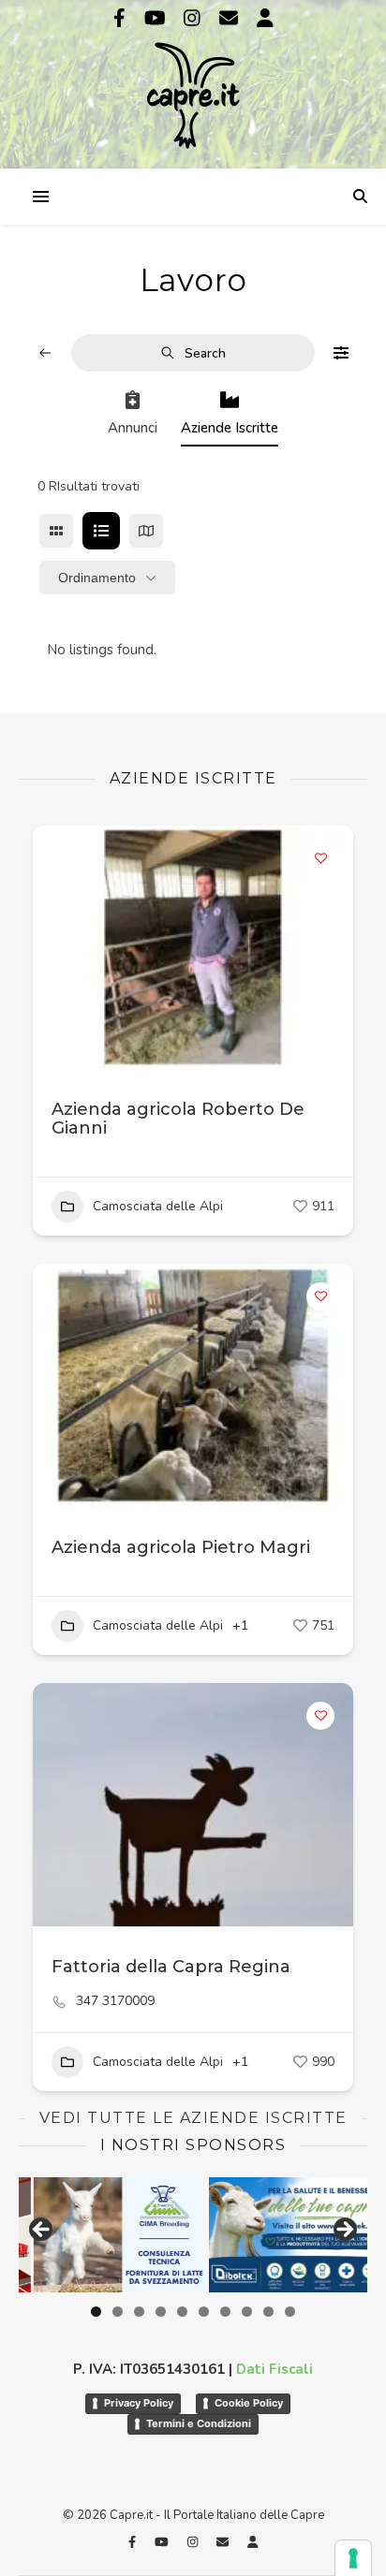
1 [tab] (96, 2312)
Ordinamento (97, 578)
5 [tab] (182, 2312)
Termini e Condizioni (199, 2423)
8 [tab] (247, 2312)
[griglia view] (56, 531)
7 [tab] (225, 2312)
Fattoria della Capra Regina (171, 1967)
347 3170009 (115, 2001)
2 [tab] (118, 2312)
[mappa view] (146, 531)
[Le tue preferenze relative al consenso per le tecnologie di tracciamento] (353, 2558)
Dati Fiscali (275, 2369)
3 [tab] (139, 2312)
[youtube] (157, 18)
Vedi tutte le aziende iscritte (193, 2118)
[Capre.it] (193, 82)
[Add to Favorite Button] (320, 858)
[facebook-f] (122, 18)
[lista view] (101, 531)
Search (205, 353)
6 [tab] (204, 2312)
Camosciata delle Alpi (158, 1206)
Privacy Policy (139, 2403)
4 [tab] (161, 2312)
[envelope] (231, 18)
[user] (265, 18)
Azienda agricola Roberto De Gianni (178, 1119)
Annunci (133, 428)
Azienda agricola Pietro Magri (181, 1547)
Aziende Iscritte (230, 428)
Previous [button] (42, 2231)
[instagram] (194, 18)
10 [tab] (290, 2312)
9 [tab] (268, 2312)
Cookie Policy (249, 2403)
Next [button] (344, 2231)
